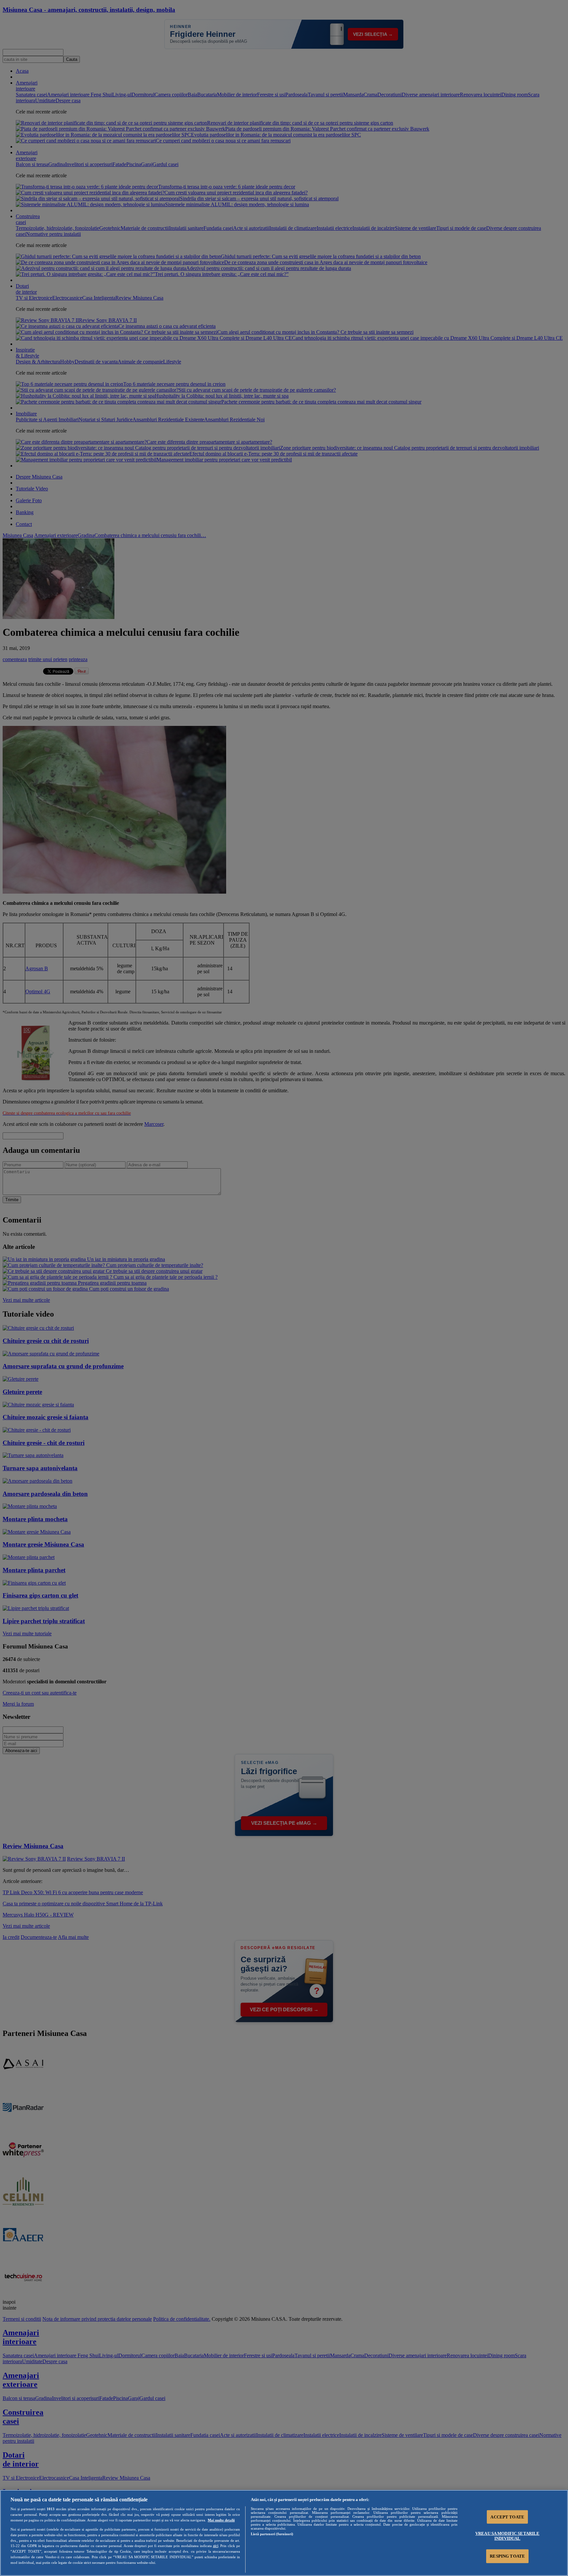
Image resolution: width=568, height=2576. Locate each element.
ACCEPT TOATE (507, 2517)
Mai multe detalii (221, 2520)
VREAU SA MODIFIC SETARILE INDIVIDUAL (507, 2536)
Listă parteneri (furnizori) (272, 2534)
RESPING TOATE (507, 2556)
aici (216, 2546)
